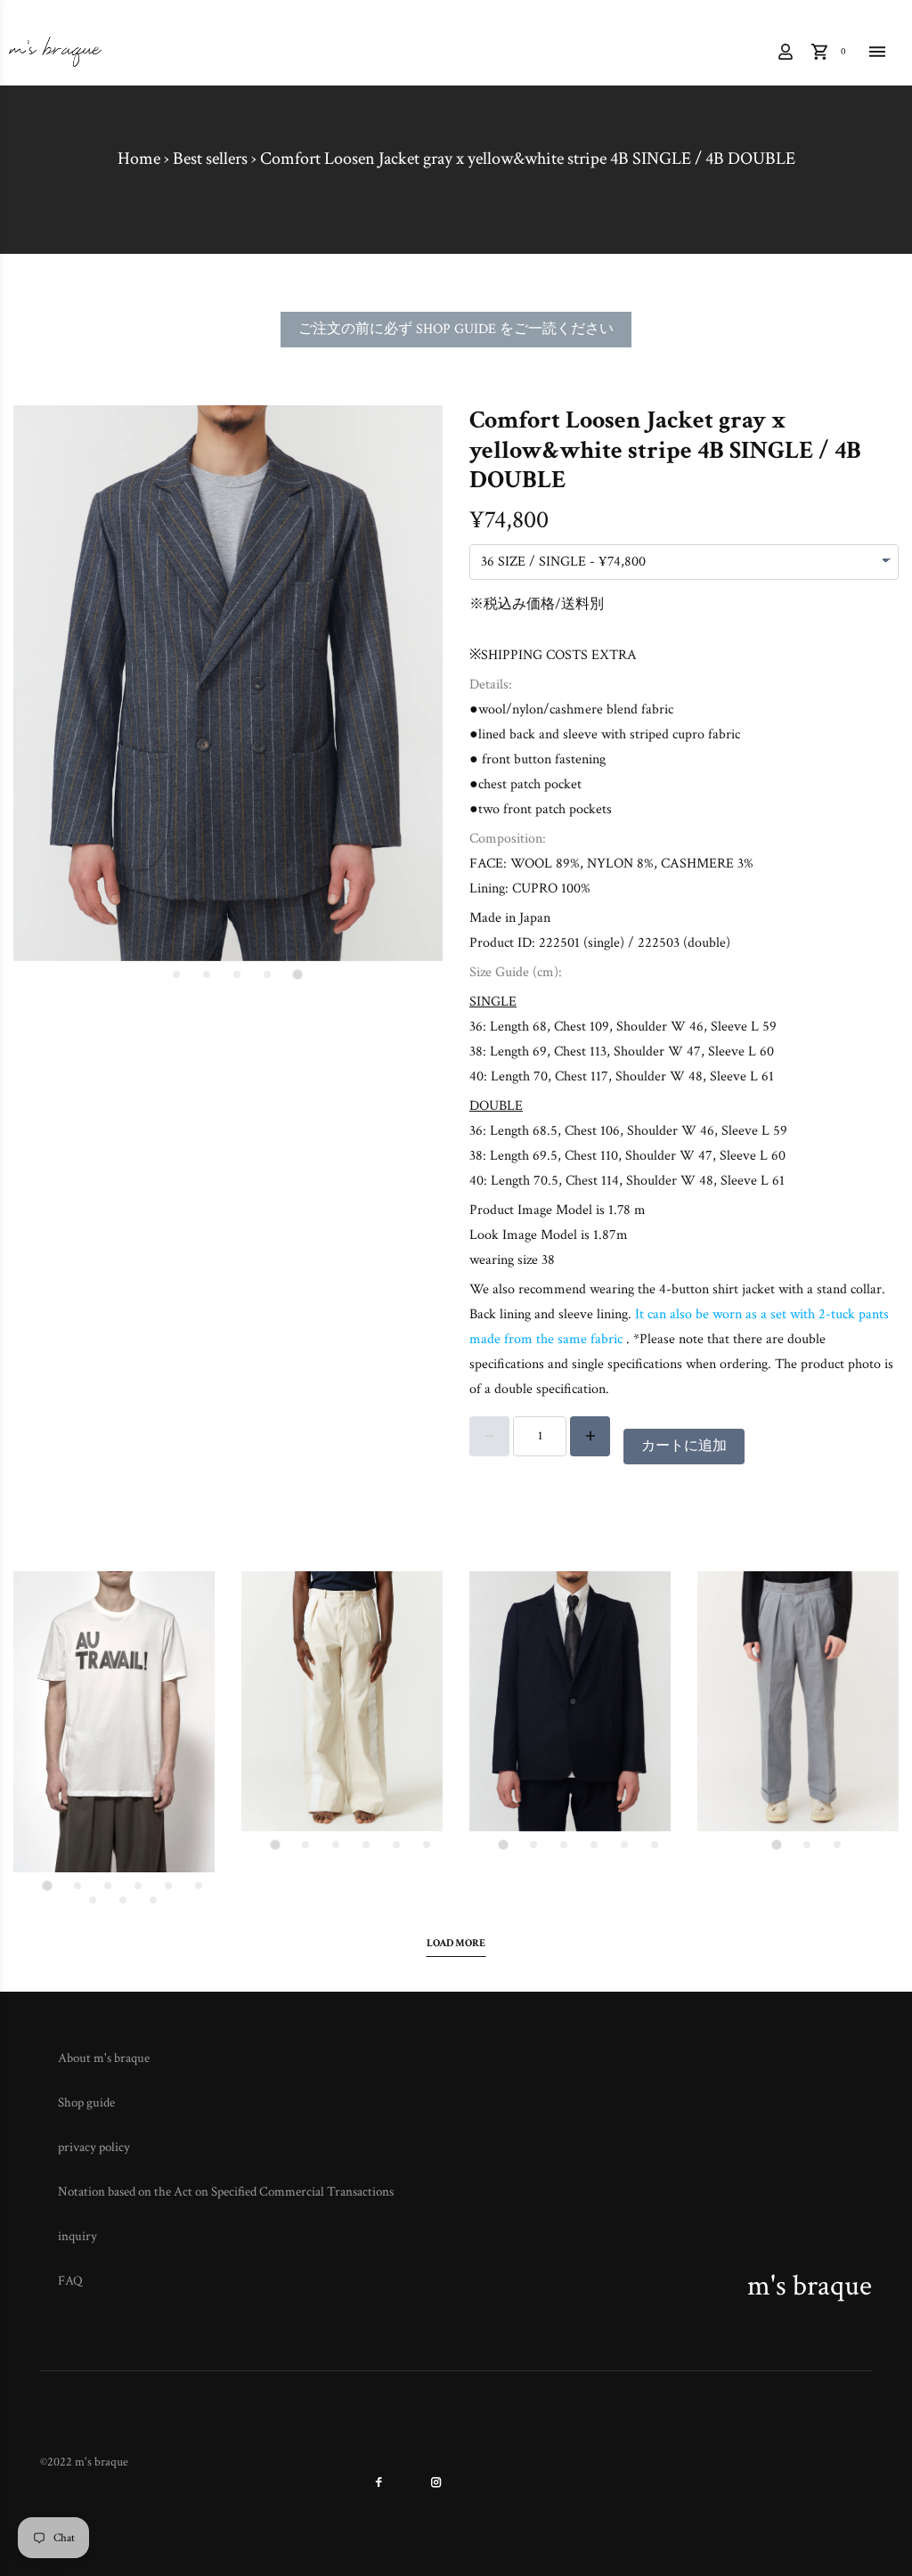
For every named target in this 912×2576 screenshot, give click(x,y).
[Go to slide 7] (93, 1900)
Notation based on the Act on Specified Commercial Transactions (226, 2192)
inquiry (77, 2236)
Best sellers (210, 159)
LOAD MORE (456, 1943)
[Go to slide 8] (123, 1900)
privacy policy (94, 2147)
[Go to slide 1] (297, 974)
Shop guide (86, 2103)
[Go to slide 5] (176, 974)
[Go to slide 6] (199, 1886)
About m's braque (104, 2058)
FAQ (70, 2281)
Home (139, 159)
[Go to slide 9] (153, 1900)
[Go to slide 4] (207, 974)
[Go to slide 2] (267, 974)
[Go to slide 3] (237, 974)
